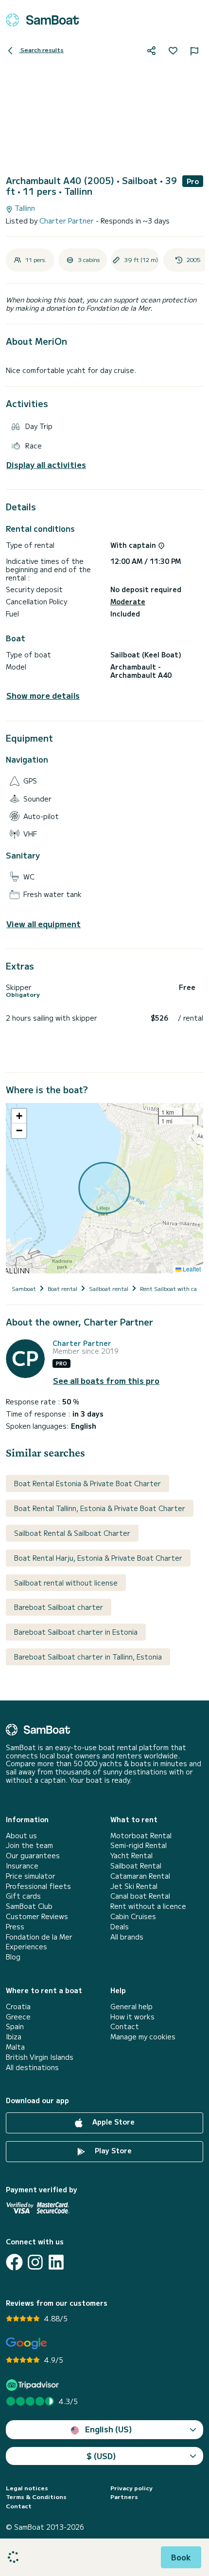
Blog (13, 1957)
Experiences (26, 1947)
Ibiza (14, 2037)
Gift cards (23, 1896)
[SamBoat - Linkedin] (56, 2262)
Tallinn (24, 208)
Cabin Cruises (133, 1916)
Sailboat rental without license (66, 1583)
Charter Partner (68, 221)
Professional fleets (38, 1886)
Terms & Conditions (36, 2497)
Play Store (112, 2150)
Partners (124, 2497)
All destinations (32, 2067)
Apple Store (113, 2122)
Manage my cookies (143, 2037)
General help (131, 2007)
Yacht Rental (131, 1856)
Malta (15, 2047)
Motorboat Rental (141, 1836)
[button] (19, 1116)
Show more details (43, 696)
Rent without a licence (148, 1906)
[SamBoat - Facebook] (14, 2262)
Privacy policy (131, 2488)
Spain (15, 2026)
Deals (120, 1927)
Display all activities (46, 465)
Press (15, 1927)
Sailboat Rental (136, 1866)
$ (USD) (101, 2456)
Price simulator (31, 1876)
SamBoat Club (29, 1906)
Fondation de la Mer (39, 1937)
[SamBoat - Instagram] (35, 2262)
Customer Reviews (37, 1916)
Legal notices (27, 2488)
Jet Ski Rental (134, 1886)
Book (181, 2557)
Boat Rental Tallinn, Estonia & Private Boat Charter (100, 1508)
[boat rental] (42, 20)
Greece (18, 2017)
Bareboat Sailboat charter (59, 1607)
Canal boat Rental (140, 1896)
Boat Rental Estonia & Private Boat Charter (87, 1483)
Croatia (18, 2007)
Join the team (29, 1845)
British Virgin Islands (40, 2057)
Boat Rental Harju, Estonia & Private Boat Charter (98, 1558)
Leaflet (191, 1269)
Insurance (22, 1866)
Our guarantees (33, 1856)
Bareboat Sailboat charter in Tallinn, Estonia (88, 1657)
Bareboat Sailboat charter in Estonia (76, 1632)
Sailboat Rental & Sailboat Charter (72, 1533)
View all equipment (44, 924)
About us (21, 1836)
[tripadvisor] (34, 2385)
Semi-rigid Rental (139, 1845)
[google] (26, 2343)
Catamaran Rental (140, 1876)
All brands (127, 1937)
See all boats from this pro (106, 1381)
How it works (132, 2017)
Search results (41, 49)
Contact (125, 2026)
